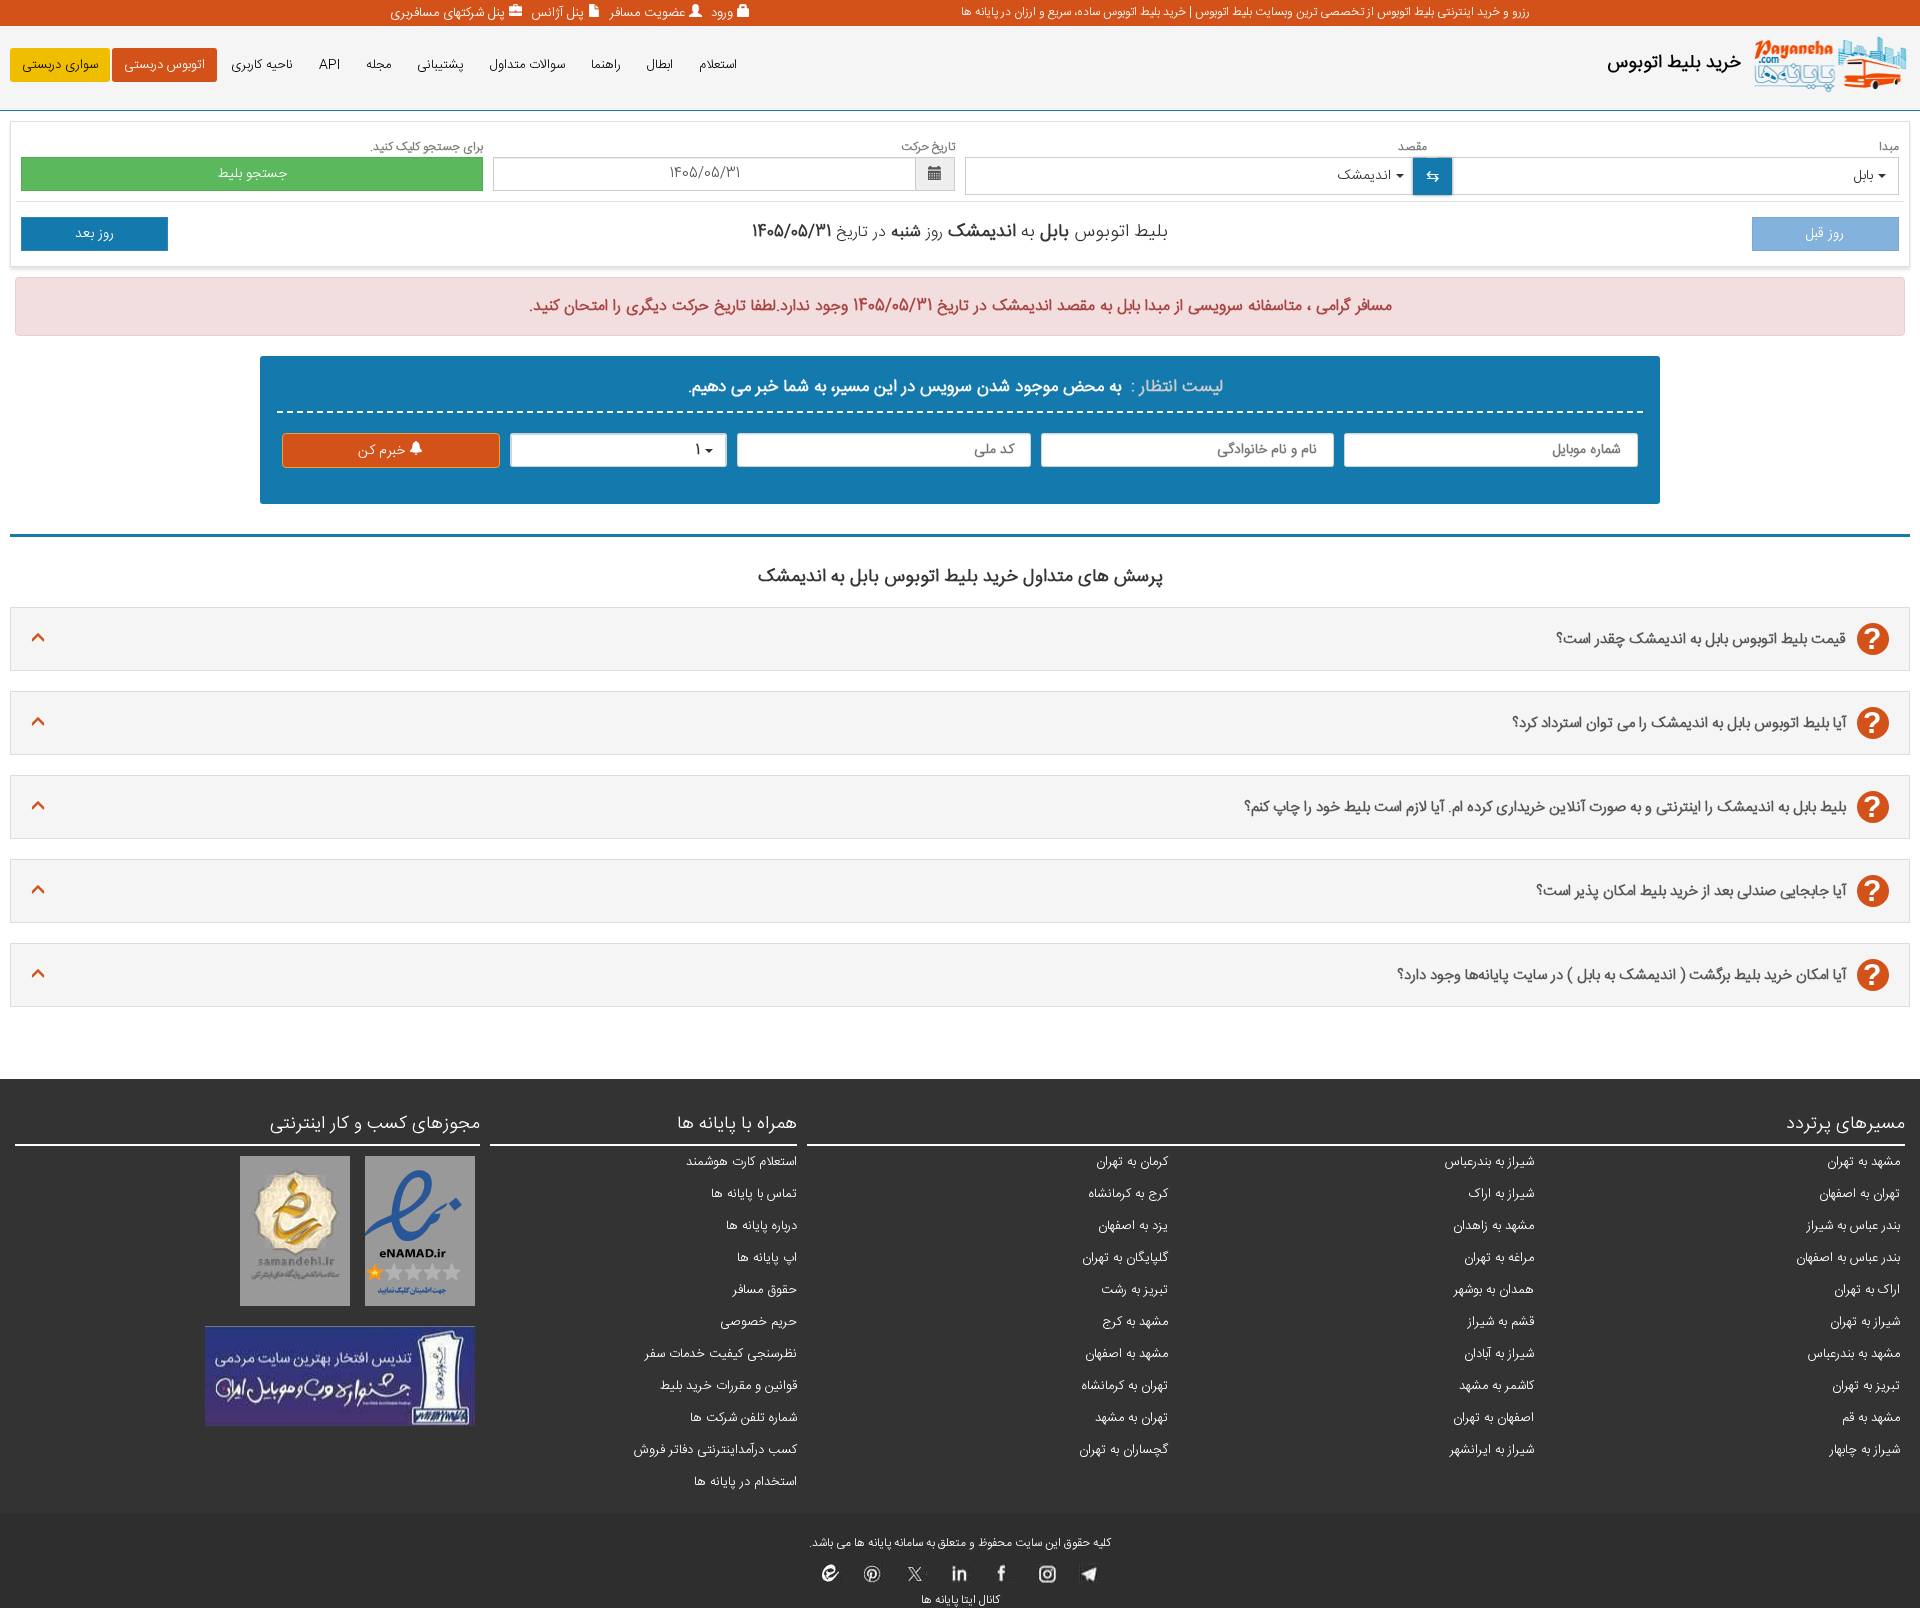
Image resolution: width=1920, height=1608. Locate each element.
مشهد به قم (1871, 1418)
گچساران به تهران (1123, 1450)
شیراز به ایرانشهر (1492, 1450)
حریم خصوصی (758, 1322)
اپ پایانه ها (767, 1258)
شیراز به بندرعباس (1489, 1162)
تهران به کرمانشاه (1125, 1386)
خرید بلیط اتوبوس (1674, 63)
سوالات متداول (527, 65)
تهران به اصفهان (1859, 1194)
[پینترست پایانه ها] (872, 1580)
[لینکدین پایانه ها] (958, 1580)
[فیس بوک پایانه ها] (1001, 1580)
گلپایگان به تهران (1125, 1258)
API (329, 65)
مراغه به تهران (1499, 1258)
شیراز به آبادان (1499, 1354)
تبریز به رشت (1134, 1290)
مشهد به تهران (1863, 1162)
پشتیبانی (440, 65)
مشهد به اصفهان (1126, 1354)
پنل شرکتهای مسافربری (447, 13)
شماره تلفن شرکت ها (743, 1418)
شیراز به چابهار (1865, 1450)
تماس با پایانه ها (754, 1194)
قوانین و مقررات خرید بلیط (728, 1386)
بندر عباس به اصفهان (1848, 1258)
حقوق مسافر (765, 1290)
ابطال (660, 65)
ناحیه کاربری (262, 65)
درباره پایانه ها (761, 1226)
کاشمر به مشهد (1496, 1386)
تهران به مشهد (1131, 1418)
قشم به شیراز (1501, 1322)
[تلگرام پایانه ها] (1087, 1580)
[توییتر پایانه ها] (915, 1580)
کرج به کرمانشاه (1128, 1194)
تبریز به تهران (1866, 1386)
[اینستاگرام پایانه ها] (1044, 1580)
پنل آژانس (555, 13)
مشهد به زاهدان (1493, 1226)
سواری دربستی (60, 65)
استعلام (718, 65)
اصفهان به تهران (1493, 1418)
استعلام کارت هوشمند (741, 1162)
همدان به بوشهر (1494, 1290)
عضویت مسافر (645, 13)
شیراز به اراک (1501, 1194)
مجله (378, 65)
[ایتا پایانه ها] (831, 1580)
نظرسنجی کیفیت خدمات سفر (721, 1354)
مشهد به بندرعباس (1854, 1354)
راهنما (606, 65)
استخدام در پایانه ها (745, 1482)
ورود (720, 13)
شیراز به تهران (1865, 1322)
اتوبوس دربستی (164, 65)
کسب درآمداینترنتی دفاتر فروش (715, 1450)
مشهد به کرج (1135, 1322)
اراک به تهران (1867, 1290)
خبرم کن (383, 451)
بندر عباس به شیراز (1853, 1226)
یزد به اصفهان (1133, 1226)
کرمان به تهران (1132, 1162)
